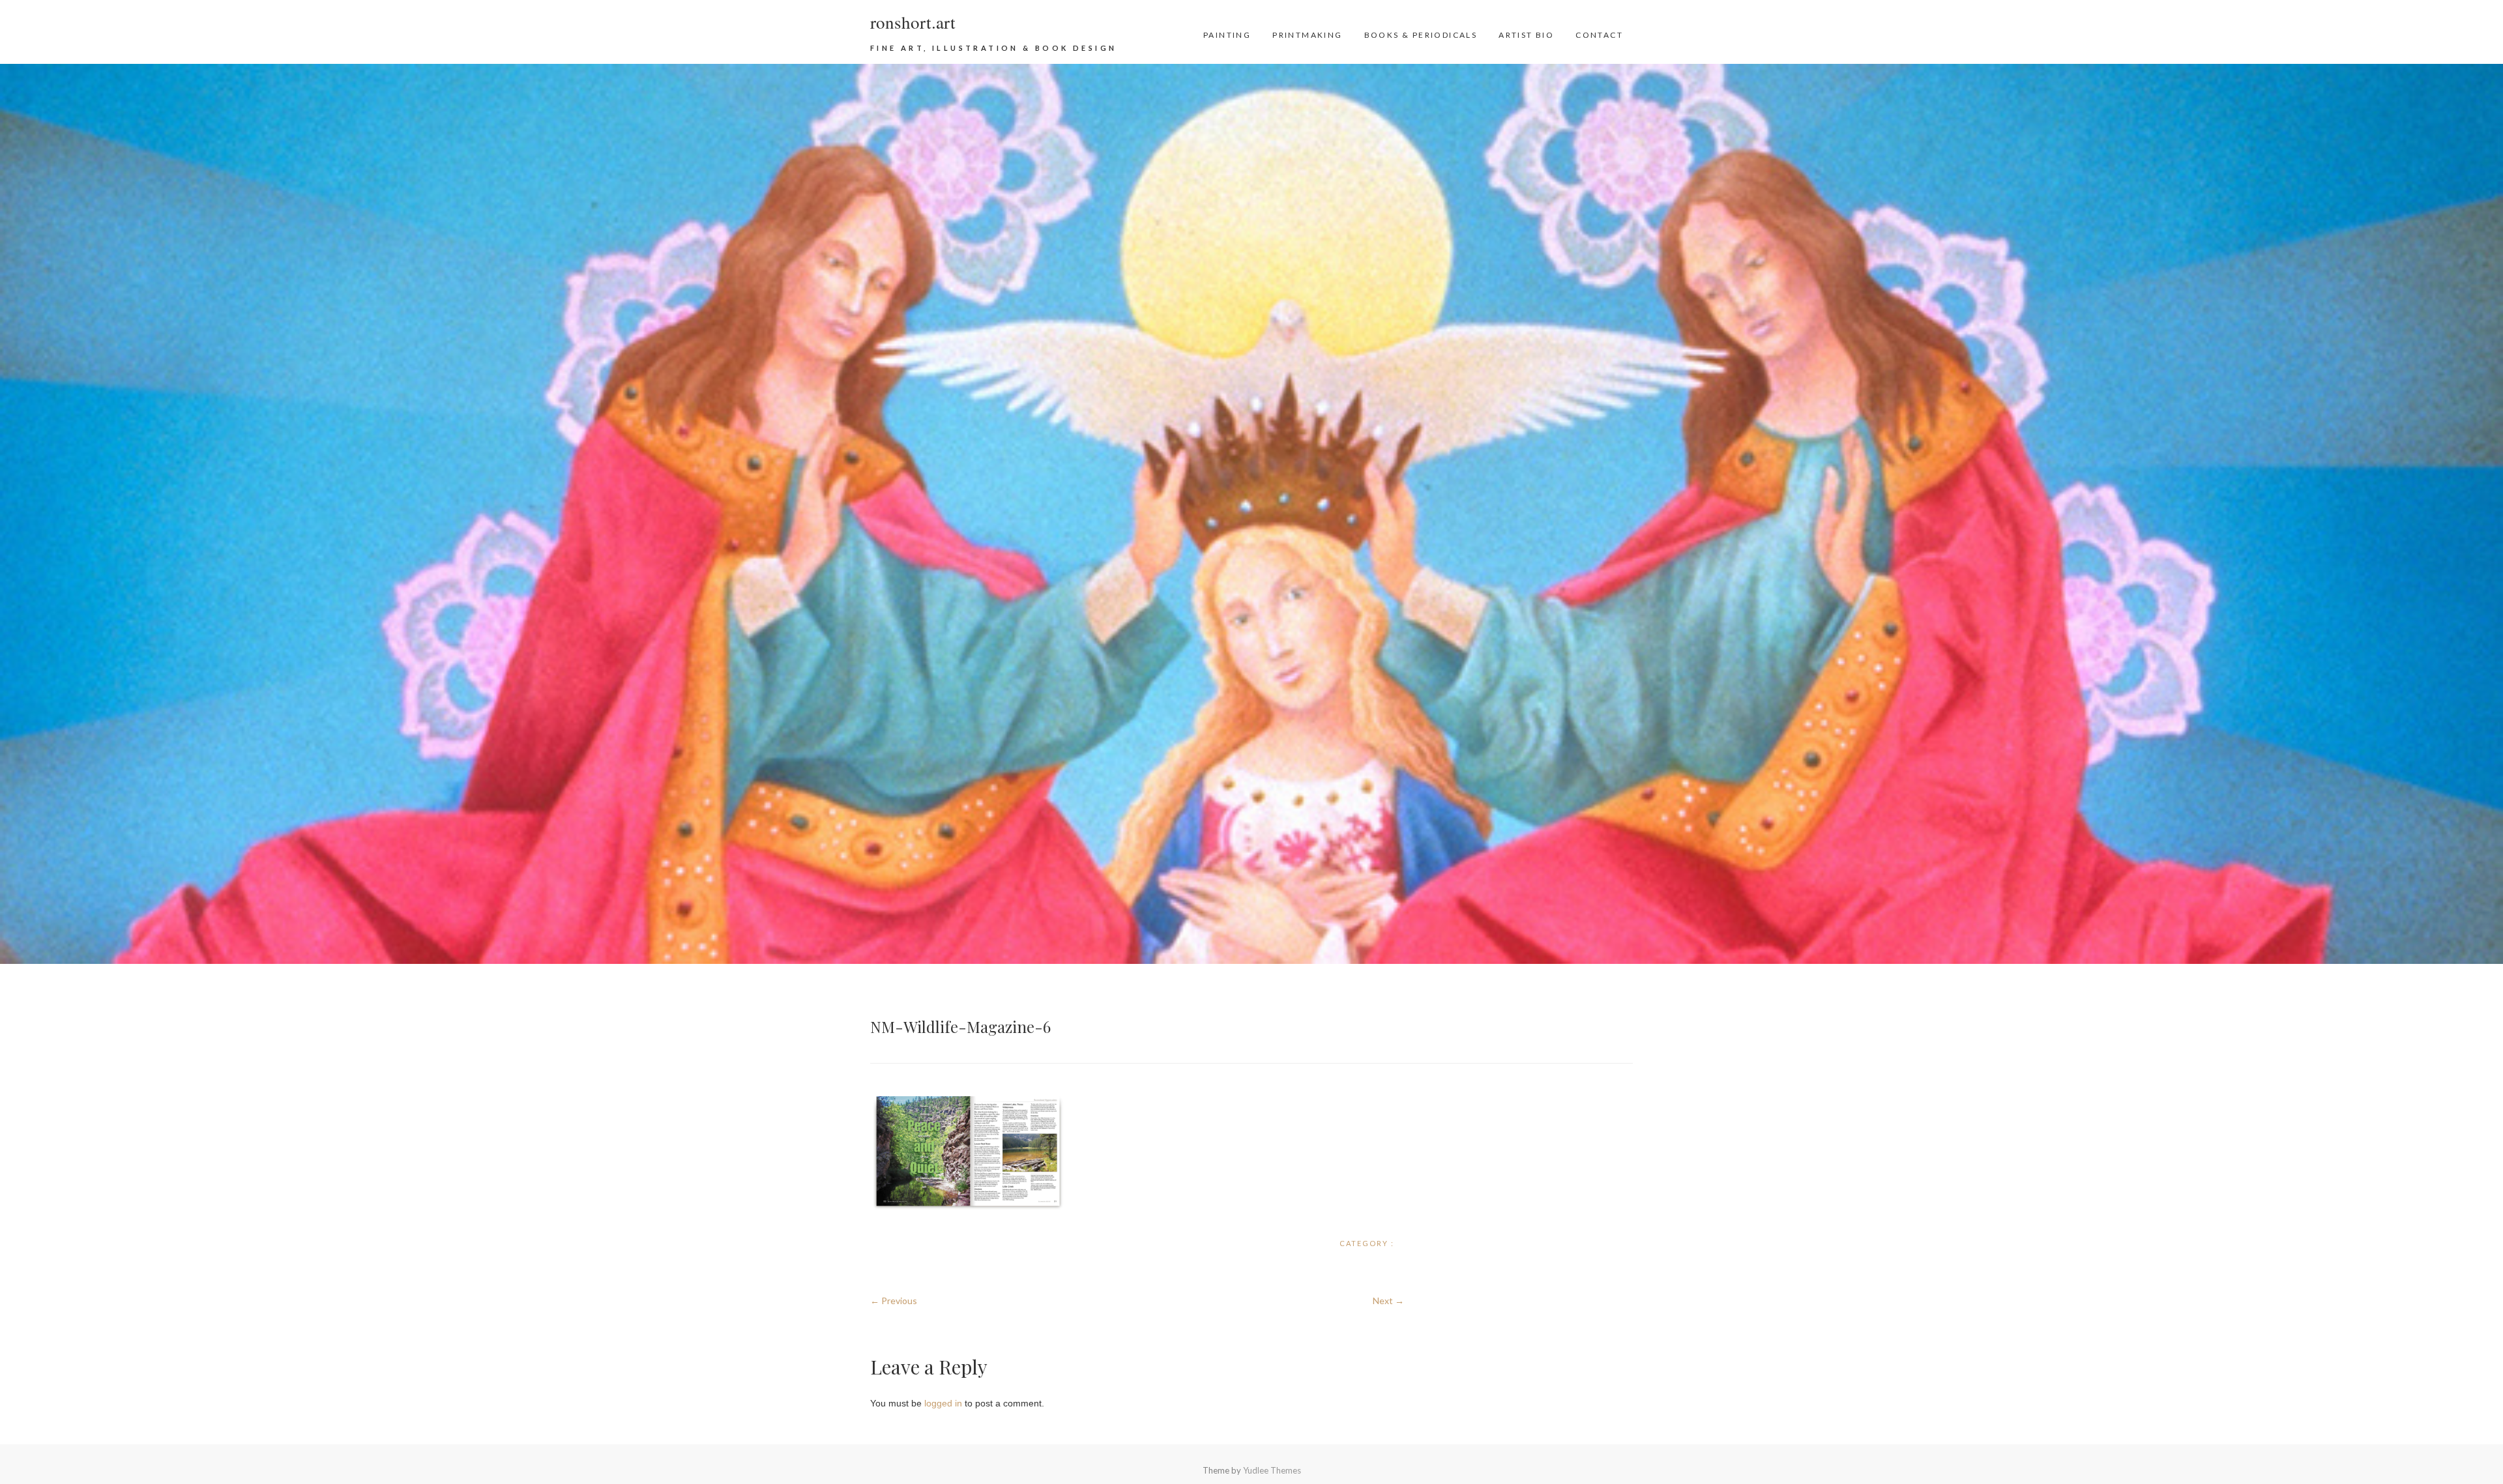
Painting (1227, 35)
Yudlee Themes (1272, 1470)
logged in (943, 1403)
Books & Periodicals (1421, 35)
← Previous (894, 1301)
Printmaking (1307, 35)
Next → (1388, 1301)
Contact (1599, 35)
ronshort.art (913, 22)
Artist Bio (1526, 35)
